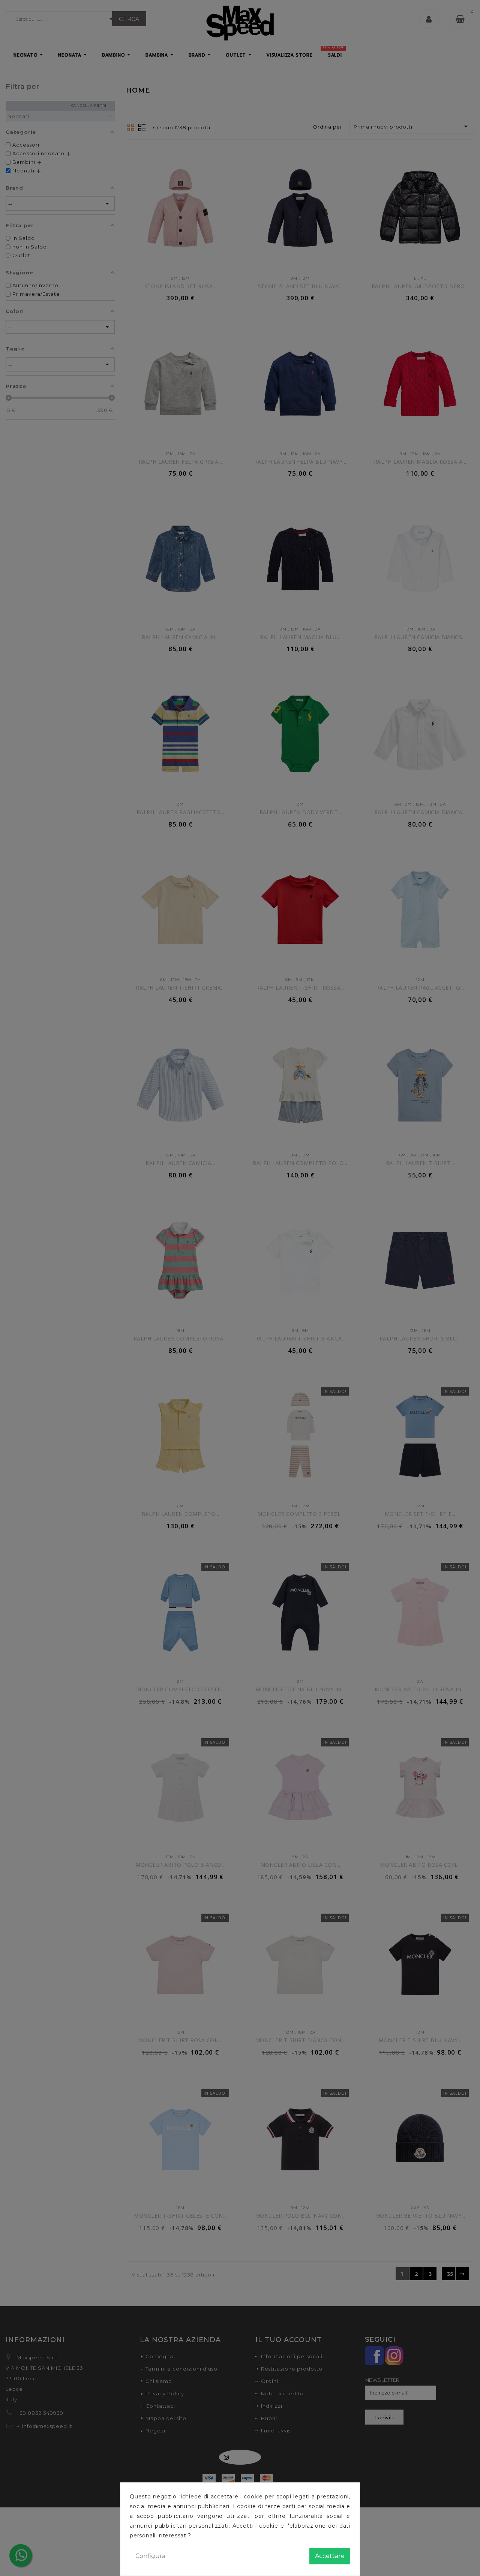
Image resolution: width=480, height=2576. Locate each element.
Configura (150, 2556)
